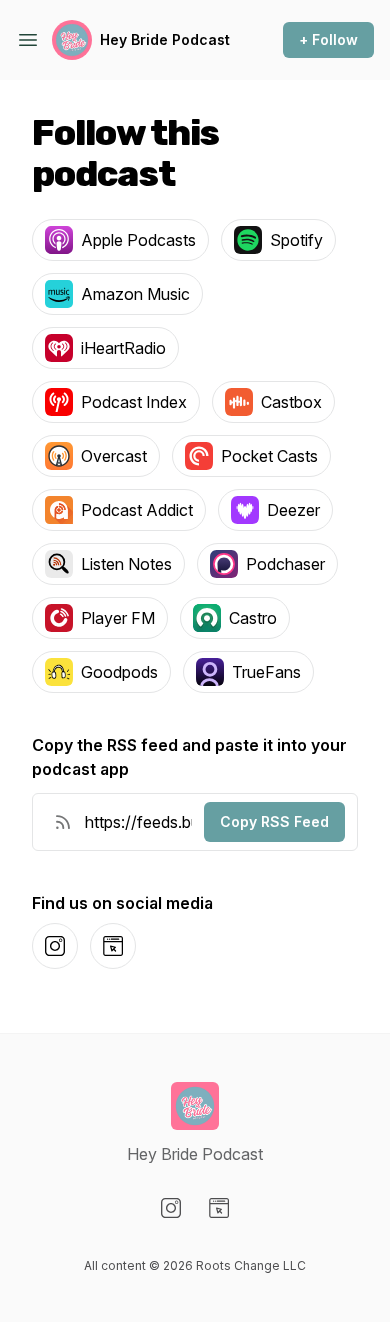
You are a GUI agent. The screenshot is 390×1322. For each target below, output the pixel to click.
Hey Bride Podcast (165, 39)
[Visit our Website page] (219, 1208)
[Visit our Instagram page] (171, 1208)
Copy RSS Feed (274, 821)
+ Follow (328, 39)
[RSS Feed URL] (63, 822)
